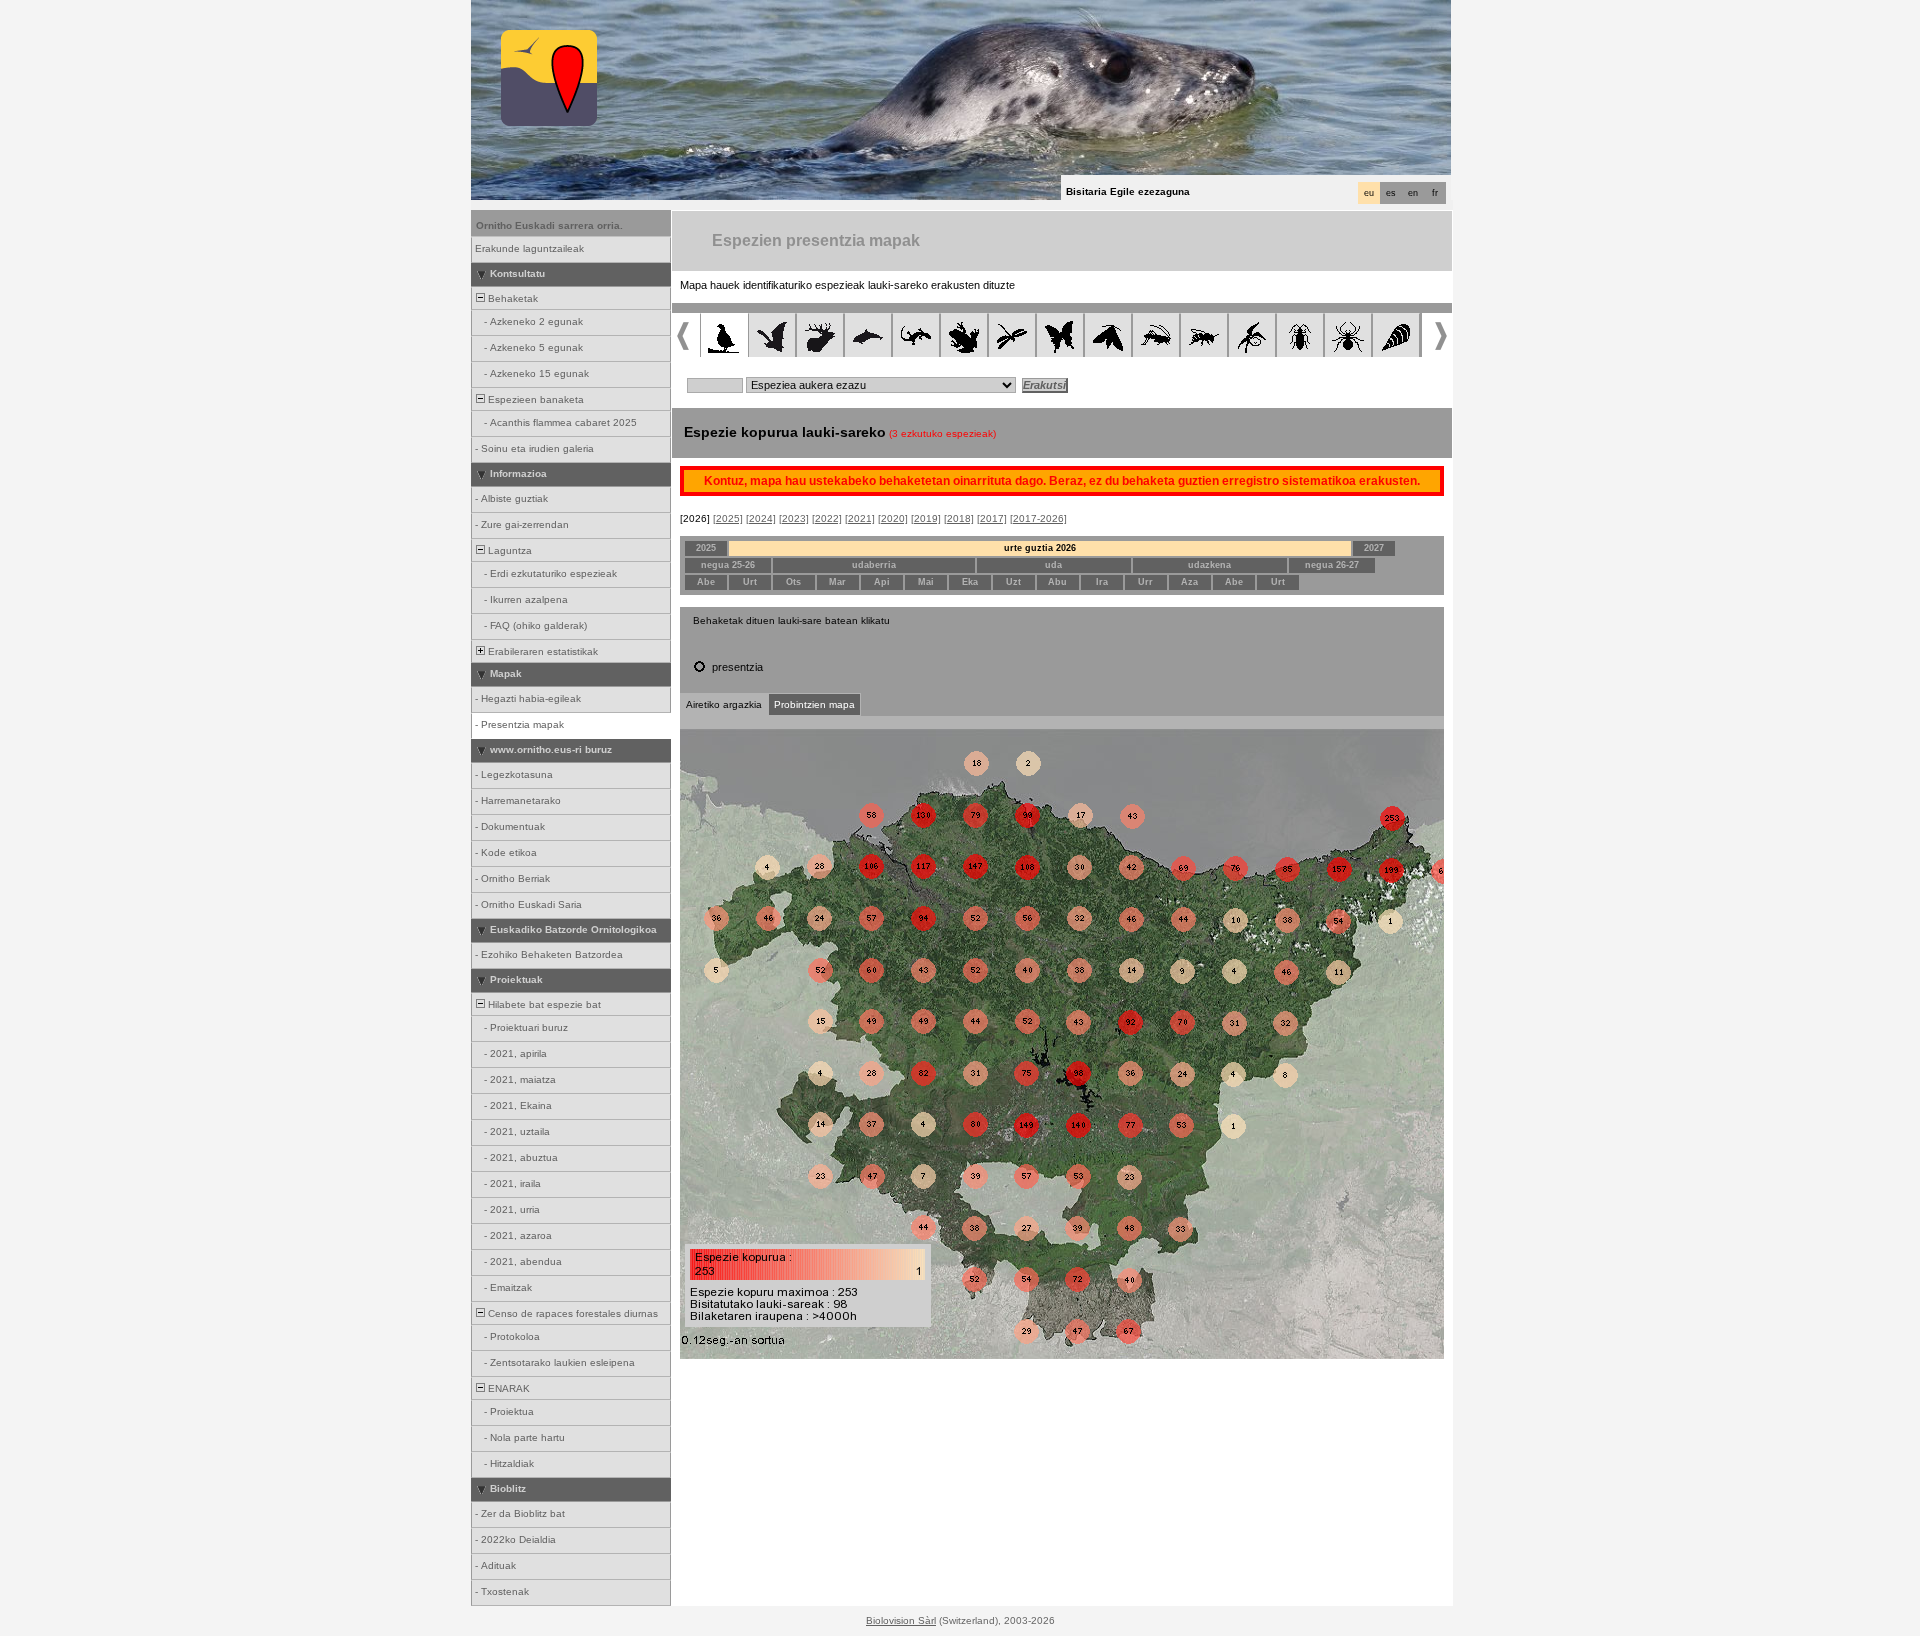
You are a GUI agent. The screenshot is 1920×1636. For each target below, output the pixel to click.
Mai (926, 582)
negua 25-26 (728, 565)
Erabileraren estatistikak (541, 651)
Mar (837, 582)
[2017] (992, 518)
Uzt (1013, 582)
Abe (706, 582)
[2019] (926, 518)
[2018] (959, 518)
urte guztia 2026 (1040, 548)
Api (882, 582)
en (1413, 193)
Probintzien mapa (814, 704)
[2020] (893, 518)
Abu (1057, 582)
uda (1053, 565)
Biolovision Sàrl (901, 1620)
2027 (1374, 548)
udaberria (874, 565)
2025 (706, 548)
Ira (1102, 582)
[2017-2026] (1038, 518)
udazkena (1209, 565)
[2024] (761, 518)
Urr (1145, 582)
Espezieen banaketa (534, 399)
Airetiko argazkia (724, 704)
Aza (1189, 582)
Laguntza (508, 550)
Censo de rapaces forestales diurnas (571, 1313)
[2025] (728, 518)
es (1391, 193)
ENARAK (507, 1388)
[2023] (794, 518)
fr (1435, 193)
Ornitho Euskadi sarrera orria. (549, 225)
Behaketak (511, 298)
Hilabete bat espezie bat (543, 1004)
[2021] (860, 518)
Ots (793, 582)
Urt (750, 582)
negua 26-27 (1332, 565)
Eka (970, 582)
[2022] (827, 518)
